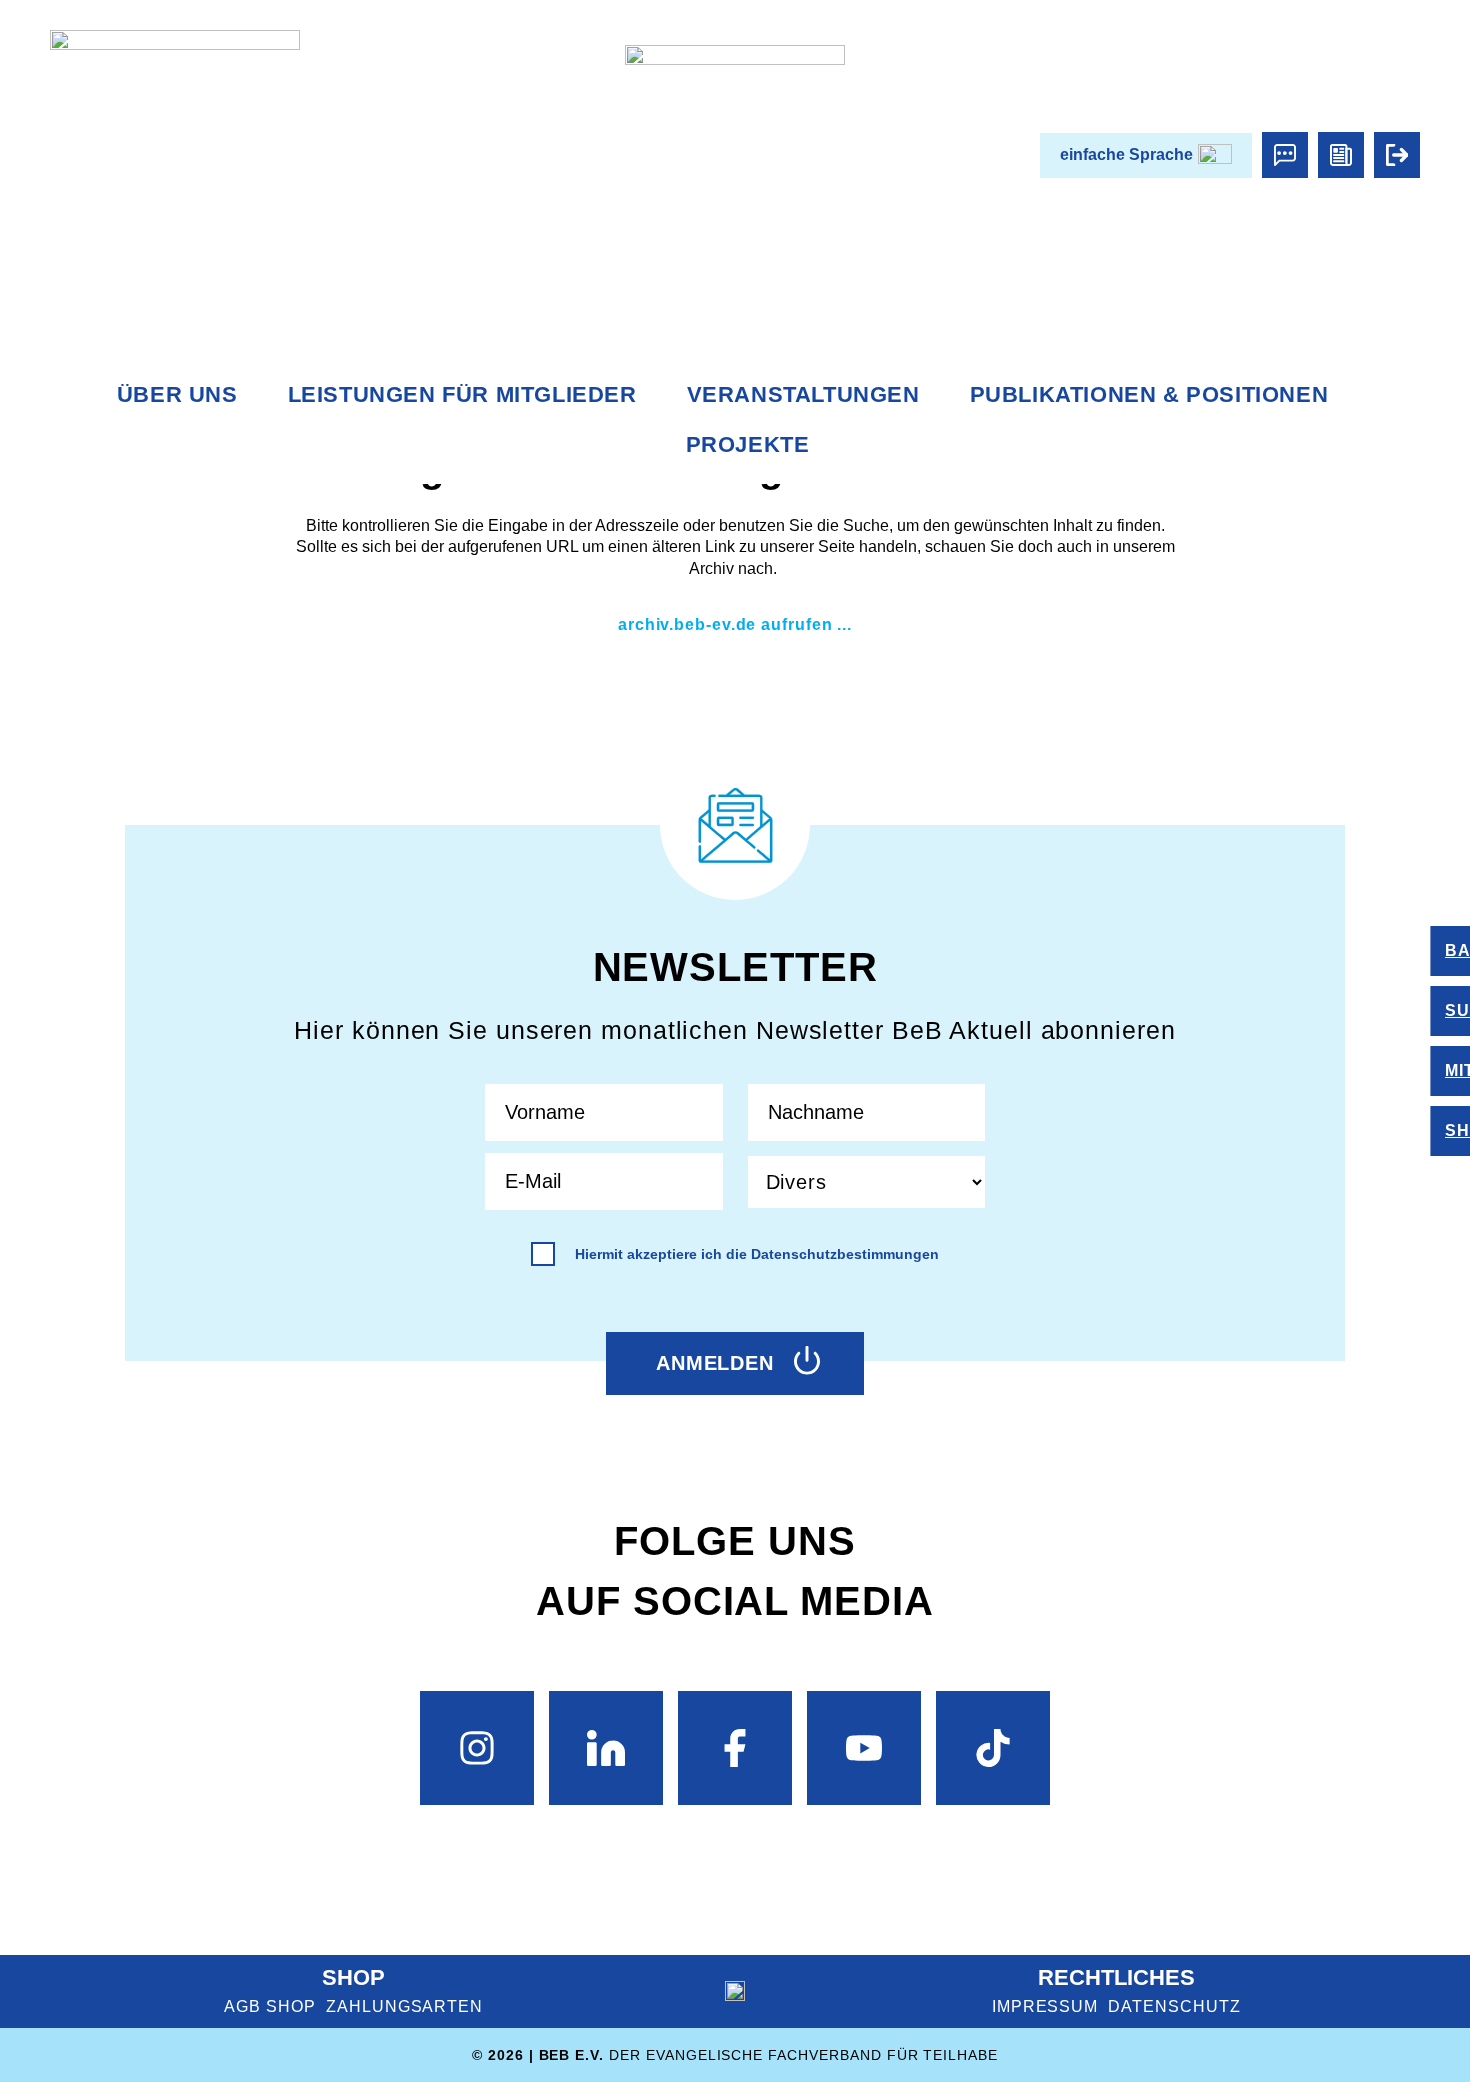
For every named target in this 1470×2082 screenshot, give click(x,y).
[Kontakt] (1285, 155)
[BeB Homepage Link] (735, 155)
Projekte (748, 444)
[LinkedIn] (606, 1748)
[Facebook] (735, 1748)
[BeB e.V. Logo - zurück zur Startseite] (175, 155)
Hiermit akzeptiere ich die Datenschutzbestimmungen (757, 1254)
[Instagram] (477, 1748)
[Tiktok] (993, 1748)
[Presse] (1341, 155)
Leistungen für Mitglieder (462, 394)
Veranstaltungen (803, 394)
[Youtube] (864, 1748)
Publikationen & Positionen (1149, 394)
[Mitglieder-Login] (1397, 155)
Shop (353, 1977)
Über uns (177, 394)
